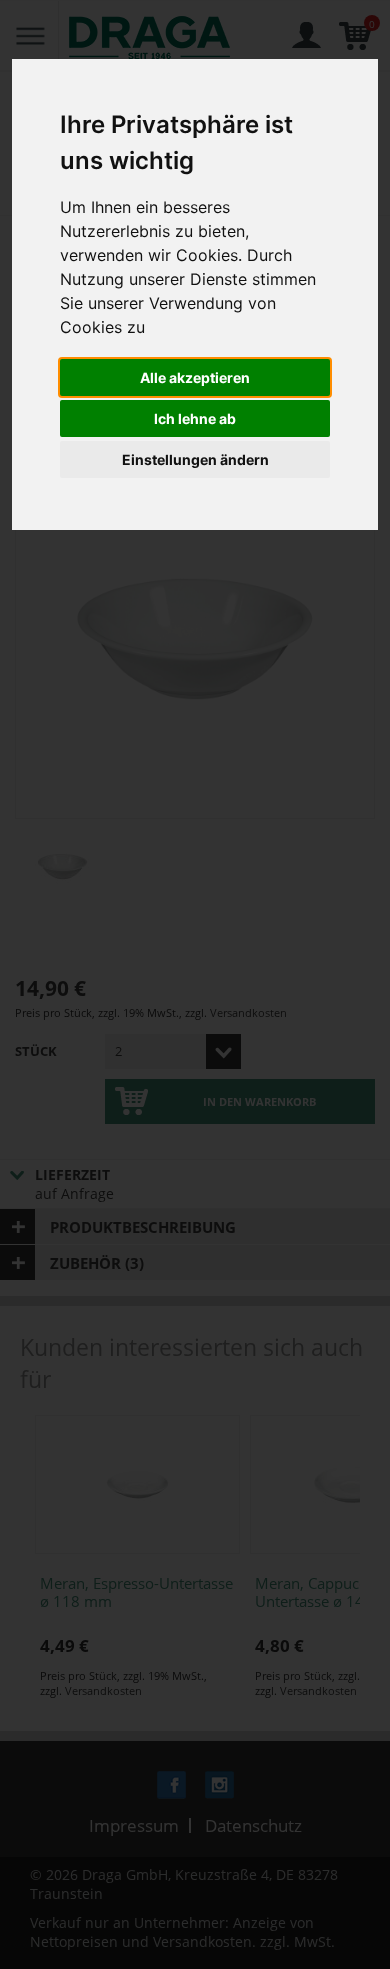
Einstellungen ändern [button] (195, 459)
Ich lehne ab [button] (195, 418)
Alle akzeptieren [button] (195, 377)
